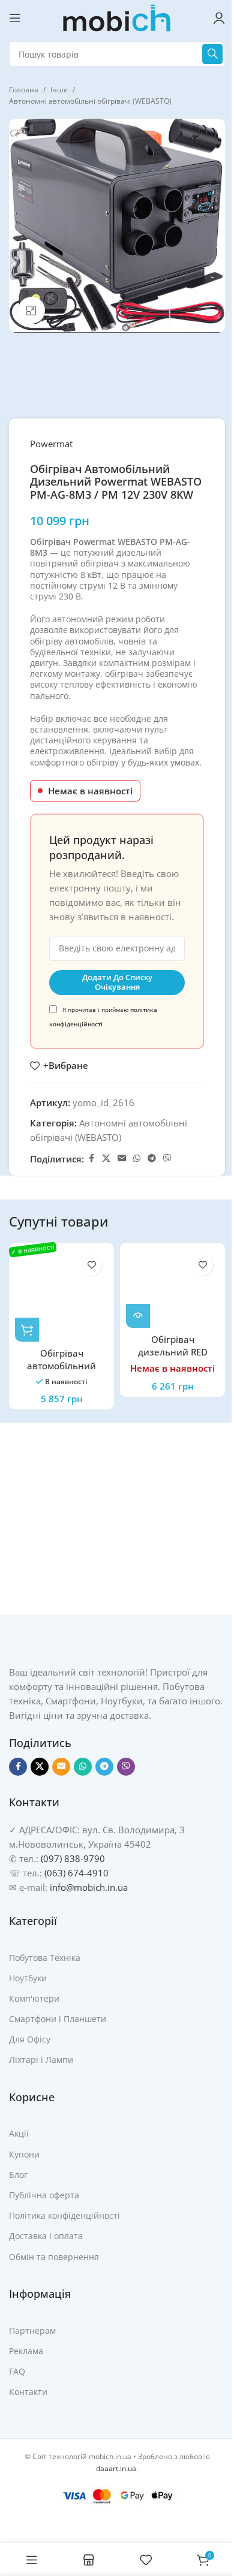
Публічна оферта (44, 2195)
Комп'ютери (34, 1998)
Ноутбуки (28, 1978)
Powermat (51, 444)
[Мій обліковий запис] (219, 18)
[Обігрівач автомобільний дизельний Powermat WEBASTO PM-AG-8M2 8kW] (61, 1295)
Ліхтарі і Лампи (41, 2060)
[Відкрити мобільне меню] (15, 18)
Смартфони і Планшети (58, 2019)
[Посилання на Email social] (122, 1159)
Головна (24, 90)
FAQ (17, 2371)
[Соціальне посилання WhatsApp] (137, 1159)
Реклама (26, 2351)
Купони (24, 2154)
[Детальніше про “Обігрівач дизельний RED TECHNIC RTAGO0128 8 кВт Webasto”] (138, 1316)
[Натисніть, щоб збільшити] (31, 310)
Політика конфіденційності (64, 2215)
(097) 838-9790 (73, 1858)
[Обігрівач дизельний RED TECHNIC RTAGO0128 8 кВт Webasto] (172, 1288)
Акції (19, 2133)
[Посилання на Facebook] (91, 1159)
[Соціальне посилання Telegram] (152, 1159)
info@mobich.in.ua (89, 1887)
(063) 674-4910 (76, 1873)
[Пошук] (212, 54)
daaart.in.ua (116, 2468)
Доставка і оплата (46, 2236)
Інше (59, 90)
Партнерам (32, 2331)
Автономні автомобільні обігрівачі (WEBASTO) (90, 101)
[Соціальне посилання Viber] (167, 1159)
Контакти (28, 2392)
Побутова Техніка (45, 1958)
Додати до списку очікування (117, 982)
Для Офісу (30, 2039)
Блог (18, 2175)
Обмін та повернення (54, 2257)
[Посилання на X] (106, 1159)
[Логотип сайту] (117, 17)
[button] (27, 1330)
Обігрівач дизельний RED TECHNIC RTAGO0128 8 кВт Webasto (172, 1358)
